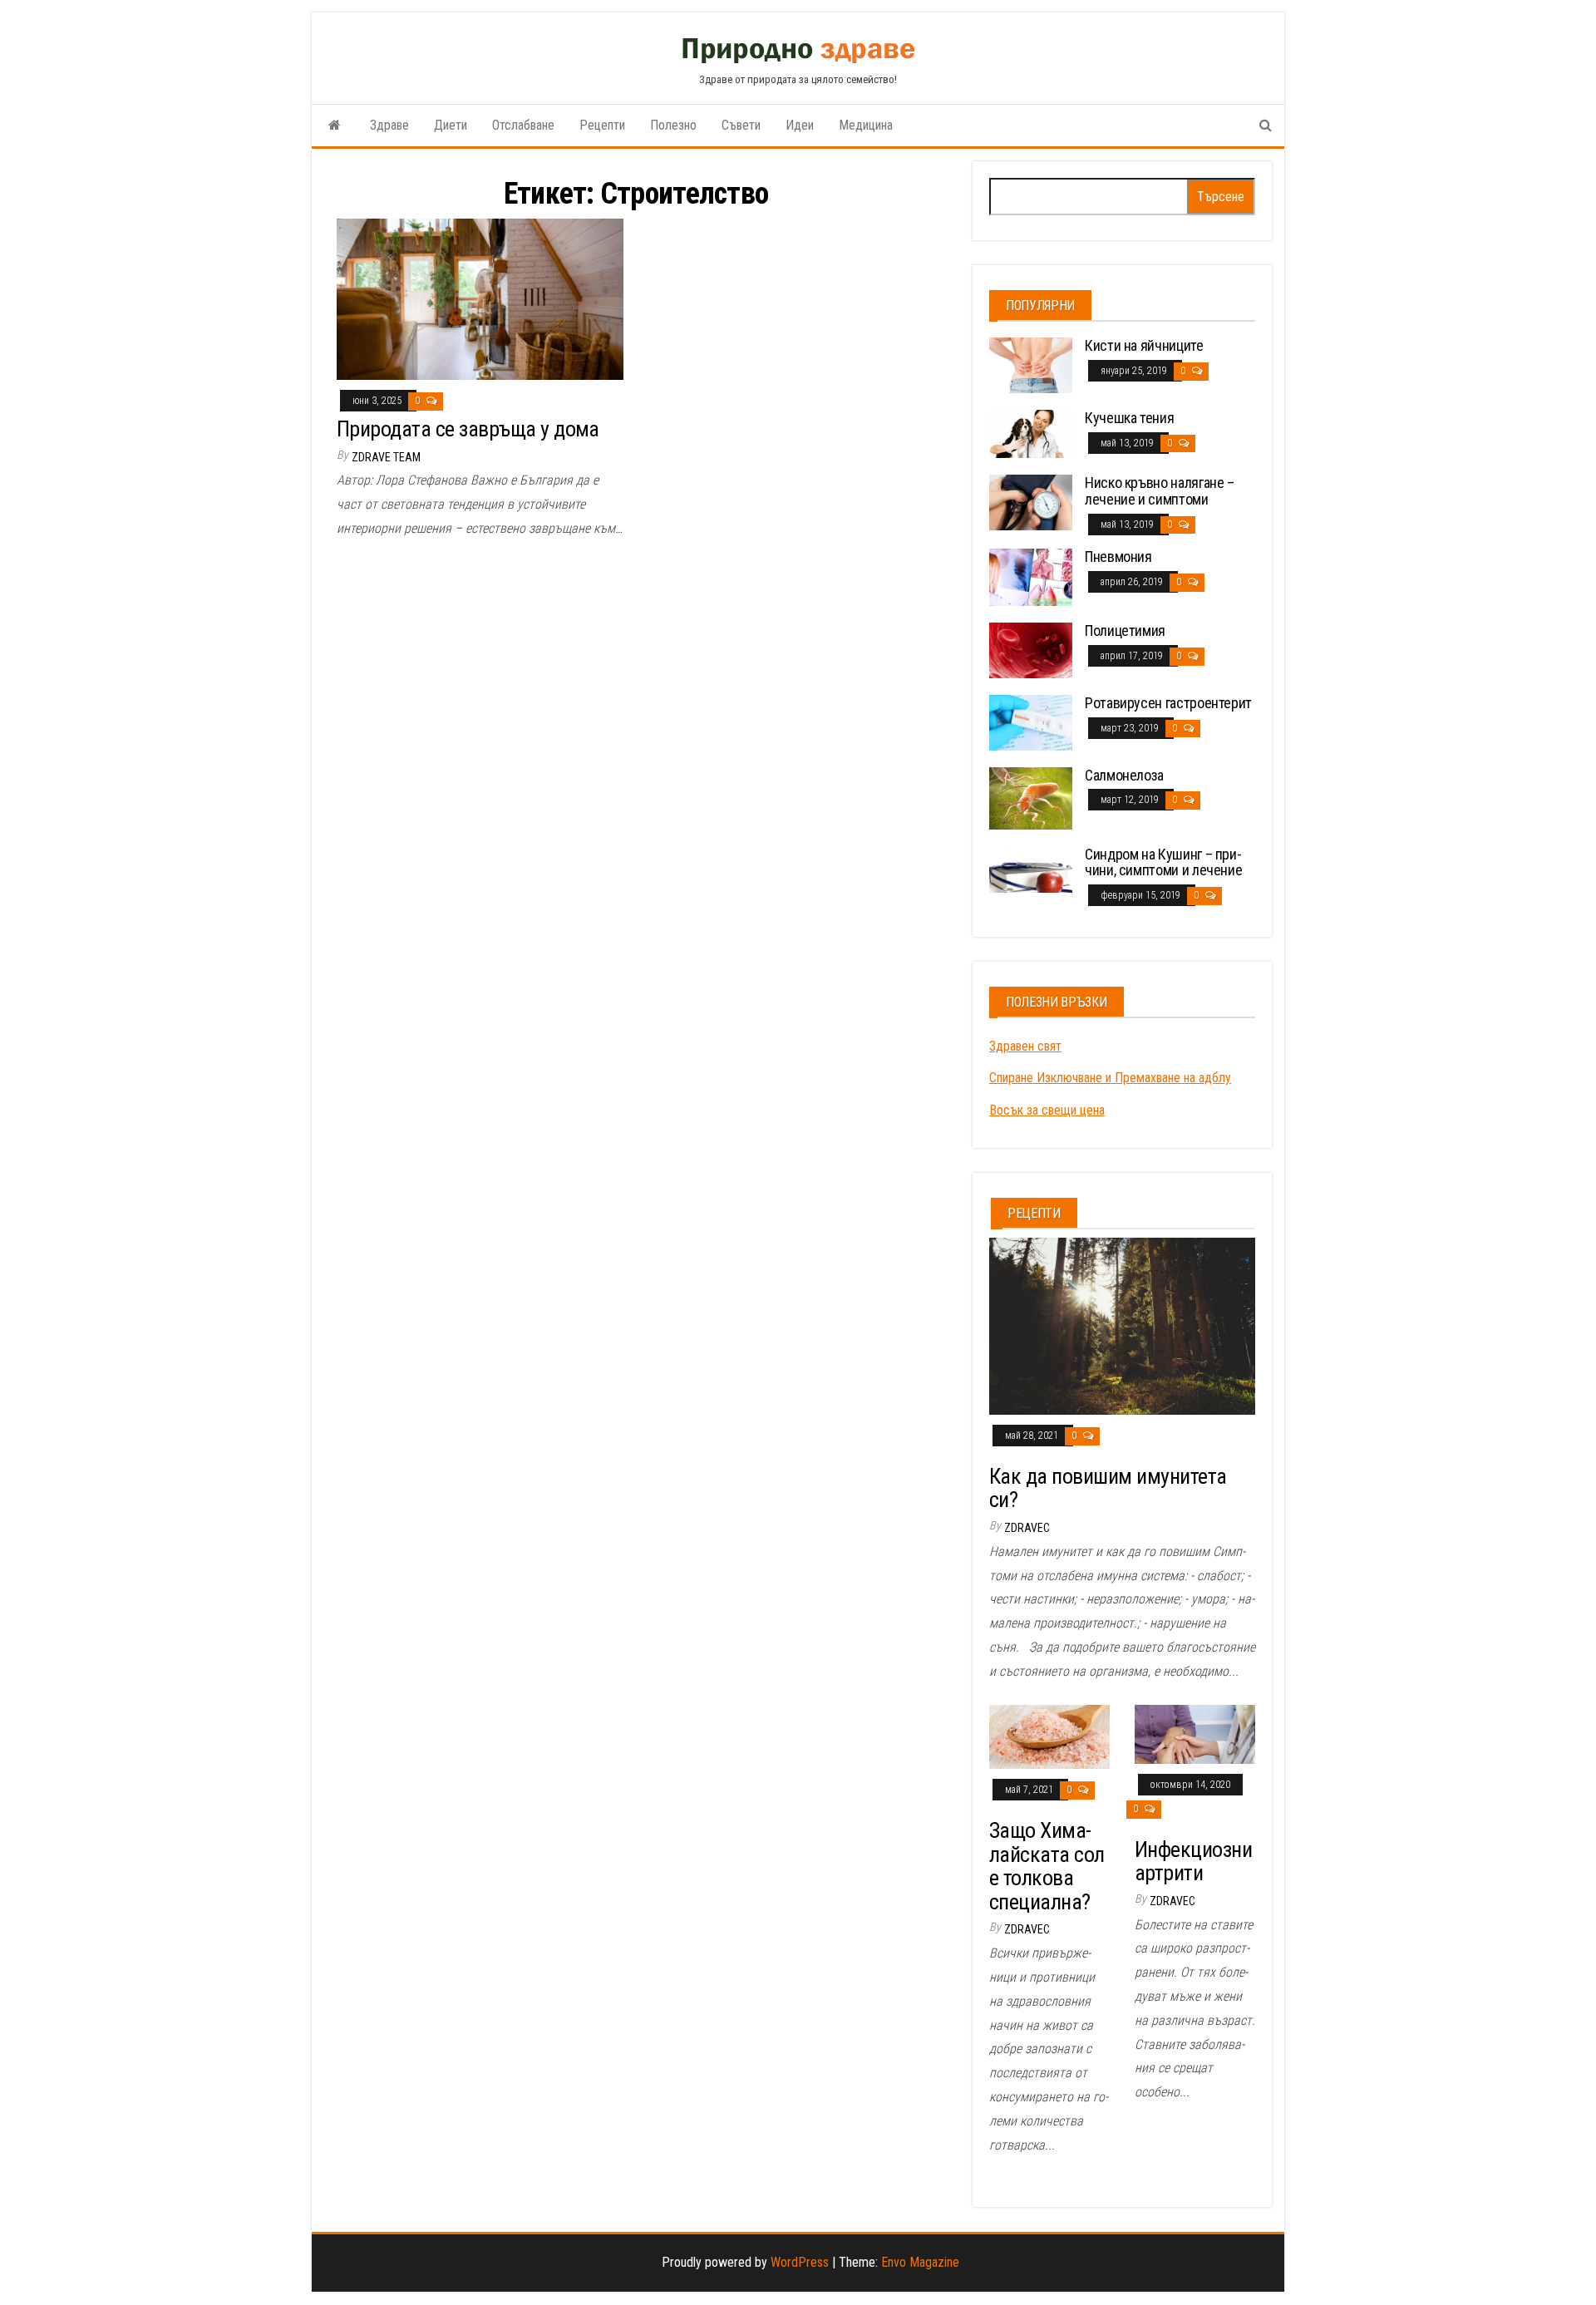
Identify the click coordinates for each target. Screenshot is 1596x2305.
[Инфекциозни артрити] (1195, 1734)
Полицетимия (1125, 630)
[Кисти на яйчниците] (1031, 364)
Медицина (866, 125)
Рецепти (602, 125)
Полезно (673, 125)
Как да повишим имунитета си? (1108, 1488)
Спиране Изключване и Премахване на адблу (1110, 1078)
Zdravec (1027, 1528)
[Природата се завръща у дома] (480, 299)
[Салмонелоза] (1031, 797)
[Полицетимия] (1031, 650)
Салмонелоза (1124, 775)
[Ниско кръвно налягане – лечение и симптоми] (1031, 502)
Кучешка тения (1129, 418)
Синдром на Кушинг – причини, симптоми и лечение (1163, 862)
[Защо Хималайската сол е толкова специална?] (1049, 1736)
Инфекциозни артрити (1193, 1862)
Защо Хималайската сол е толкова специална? (1047, 1866)
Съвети (741, 125)
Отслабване (523, 125)
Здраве (389, 125)
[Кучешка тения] (1031, 433)
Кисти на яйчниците (1144, 345)
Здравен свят (1025, 1046)
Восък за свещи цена (1047, 1110)
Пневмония (1118, 557)
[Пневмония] (1031, 576)
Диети (451, 125)
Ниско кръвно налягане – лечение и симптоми (1160, 491)
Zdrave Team (386, 457)
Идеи (800, 125)
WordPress (800, 2262)
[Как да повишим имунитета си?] (1122, 1325)
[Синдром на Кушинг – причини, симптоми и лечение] (1031, 868)
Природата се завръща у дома (468, 429)
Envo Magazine (920, 2262)
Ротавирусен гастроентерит (1168, 703)
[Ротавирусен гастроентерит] (1031, 722)
